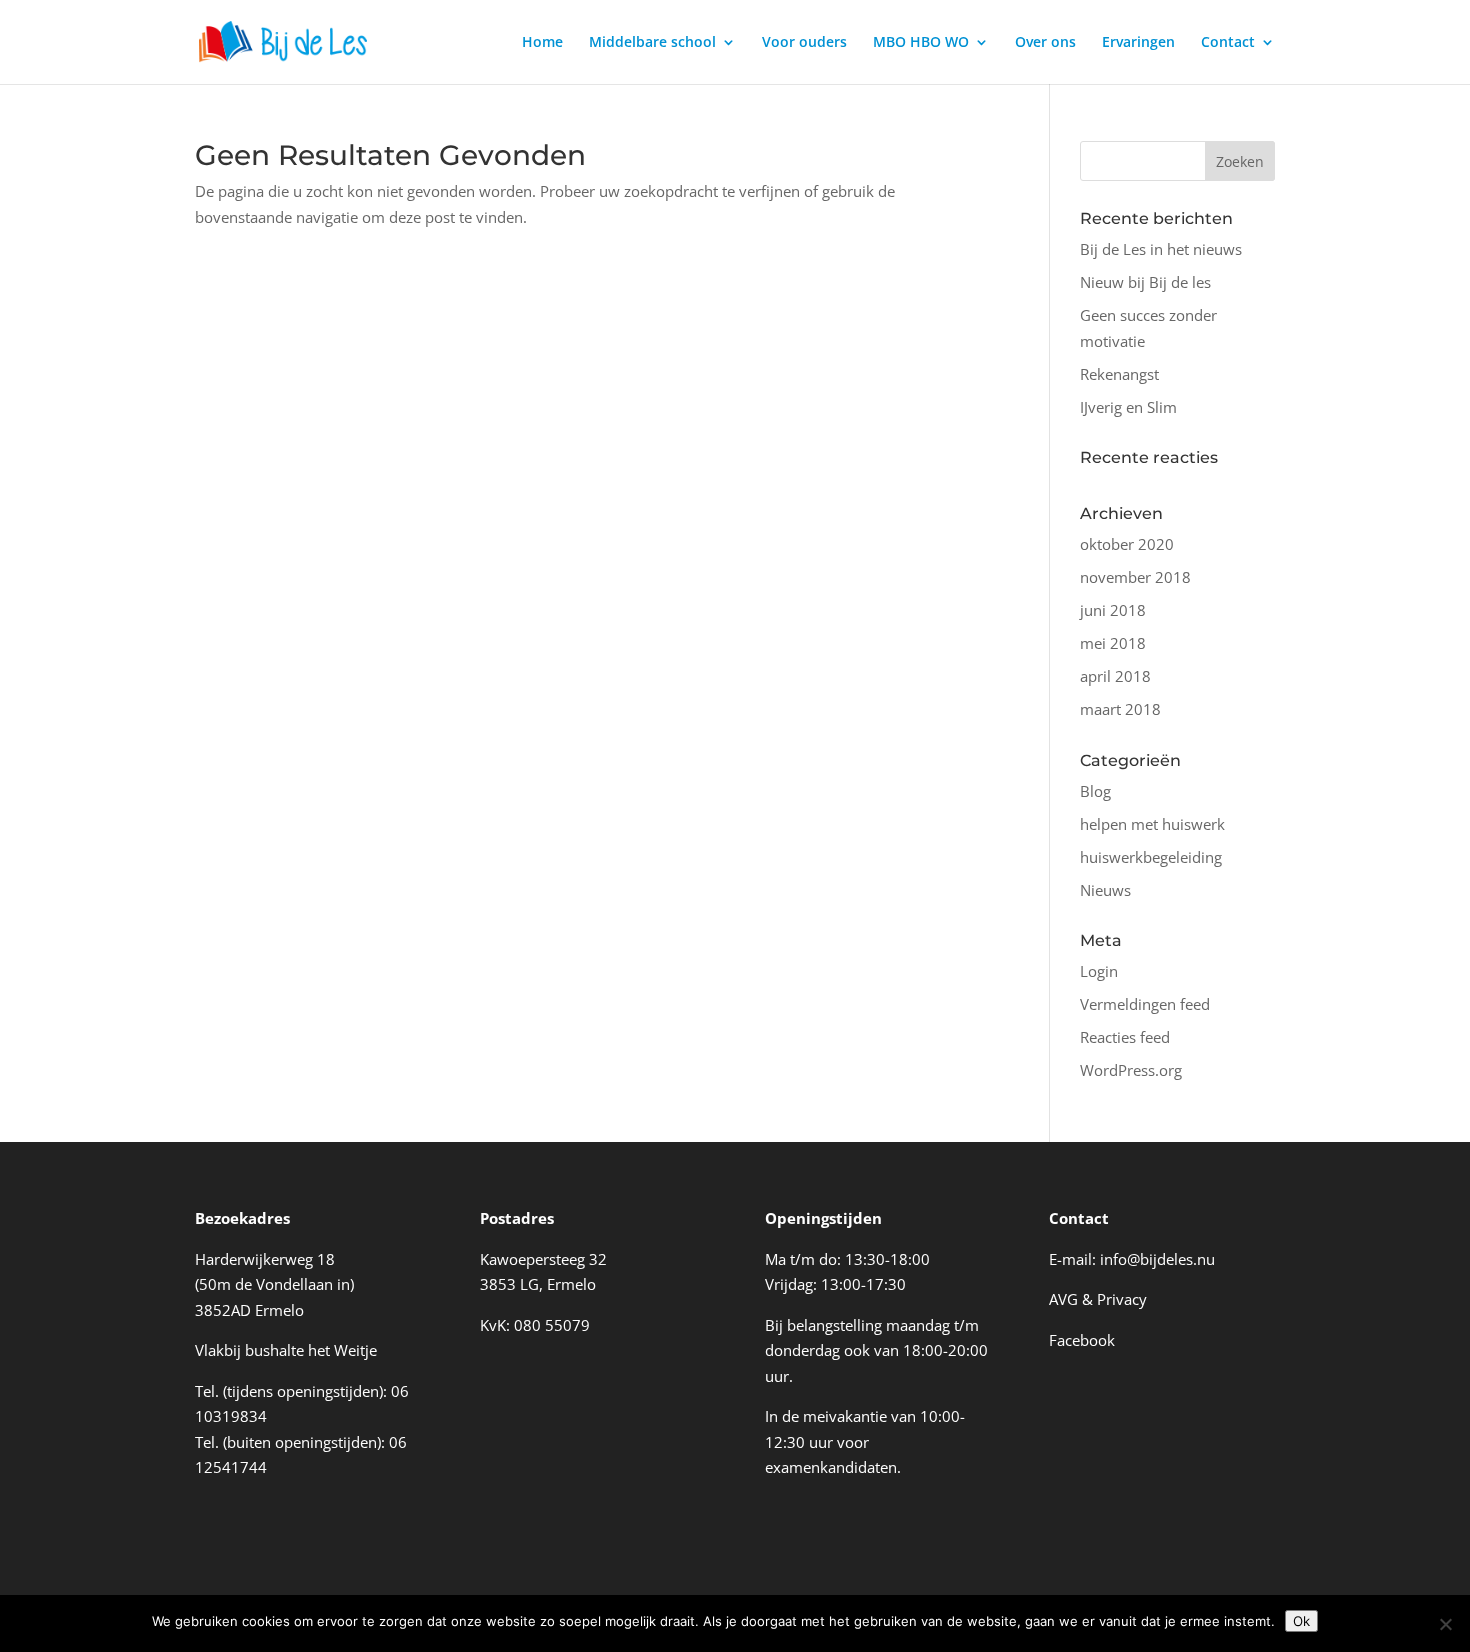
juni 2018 (1113, 610)
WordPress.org (1131, 1070)
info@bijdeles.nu (1157, 1259)
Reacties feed (1125, 1037)
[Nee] (1445, 1624)
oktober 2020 (1127, 544)
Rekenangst (1119, 374)
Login (1099, 971)
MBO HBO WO (921, 43)
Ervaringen (1138, 43)
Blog (1095, 791)
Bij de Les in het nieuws (1161, 249)
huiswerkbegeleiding (1151, 857)
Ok (1301, 1621)
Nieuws (1105, 890)
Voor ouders (804, 43)
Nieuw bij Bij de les (1145, 282)
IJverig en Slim (1128, 407)
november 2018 (1135, 577)
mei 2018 (1113, 643)
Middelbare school (652, 43)
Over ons (1045, 43)
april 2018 (1115, 676)
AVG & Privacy (1098, 1299)
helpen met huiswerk (1152, 824)
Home (542, 43)
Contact (1228, 43)
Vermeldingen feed (1145, 1004)
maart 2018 (1120, 709)
